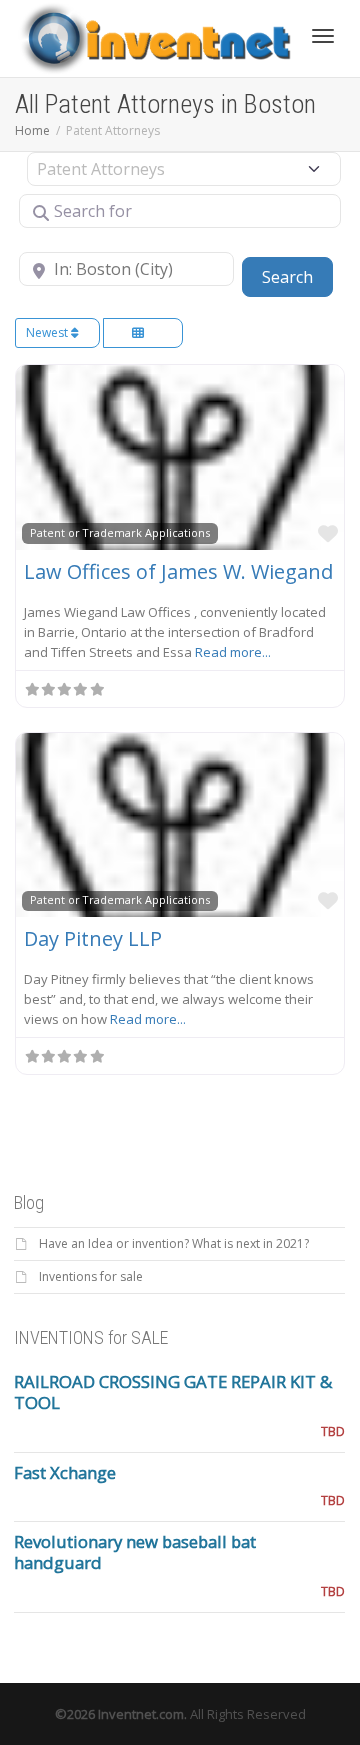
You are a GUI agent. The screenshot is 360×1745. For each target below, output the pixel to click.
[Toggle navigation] (323, 36)
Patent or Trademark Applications (120, 532)
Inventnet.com (141, 1714)
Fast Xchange (65, 1472)
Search (297, 276)
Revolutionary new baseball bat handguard (135, 1552)
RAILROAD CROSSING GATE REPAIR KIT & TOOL (173, 1392)
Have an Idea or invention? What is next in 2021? (174, 1243)
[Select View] (143, 333)
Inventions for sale (91, 1276)
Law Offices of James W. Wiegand (178, 571)
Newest (48, 332)
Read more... (233, 652)
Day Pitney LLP (93, 938)
